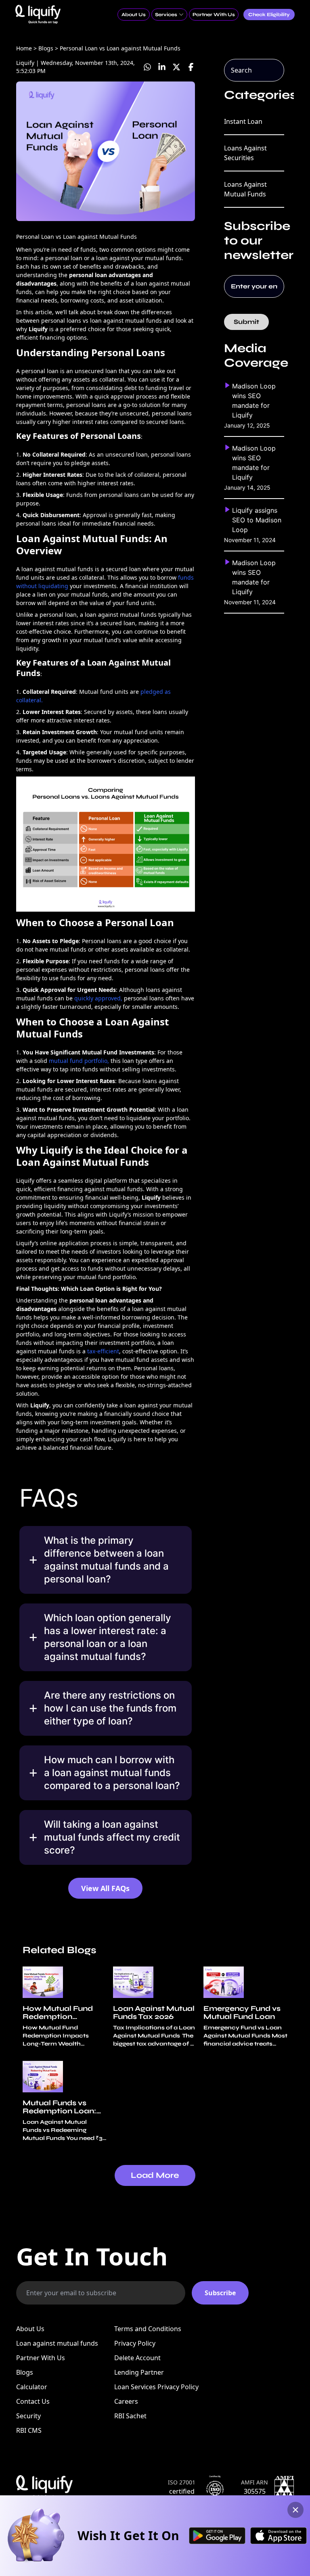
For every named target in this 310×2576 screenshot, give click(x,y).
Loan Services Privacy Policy (156, 2387)
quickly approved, (98, 998)
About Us (30, 2329)
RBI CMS (29, 2430)
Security (28, 2416)
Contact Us (33, 2401)
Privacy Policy (135, 2343)
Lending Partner (139, 2372)
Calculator (32, 2387)
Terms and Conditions (148, 2329)
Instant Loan (243, 121)
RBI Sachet (130, 2416)
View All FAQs (105, 1888)
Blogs (25, 2372)
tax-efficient (103, 1351)
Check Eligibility (269, 15)
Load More (155, 2175)
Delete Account (137, 2358)
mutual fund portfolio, (79, 1061)
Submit (246, 322)
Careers (126, 2401)
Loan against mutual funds (57, 2343)
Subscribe (220, 2293)
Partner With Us (41, 2358)
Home (24, 48)
